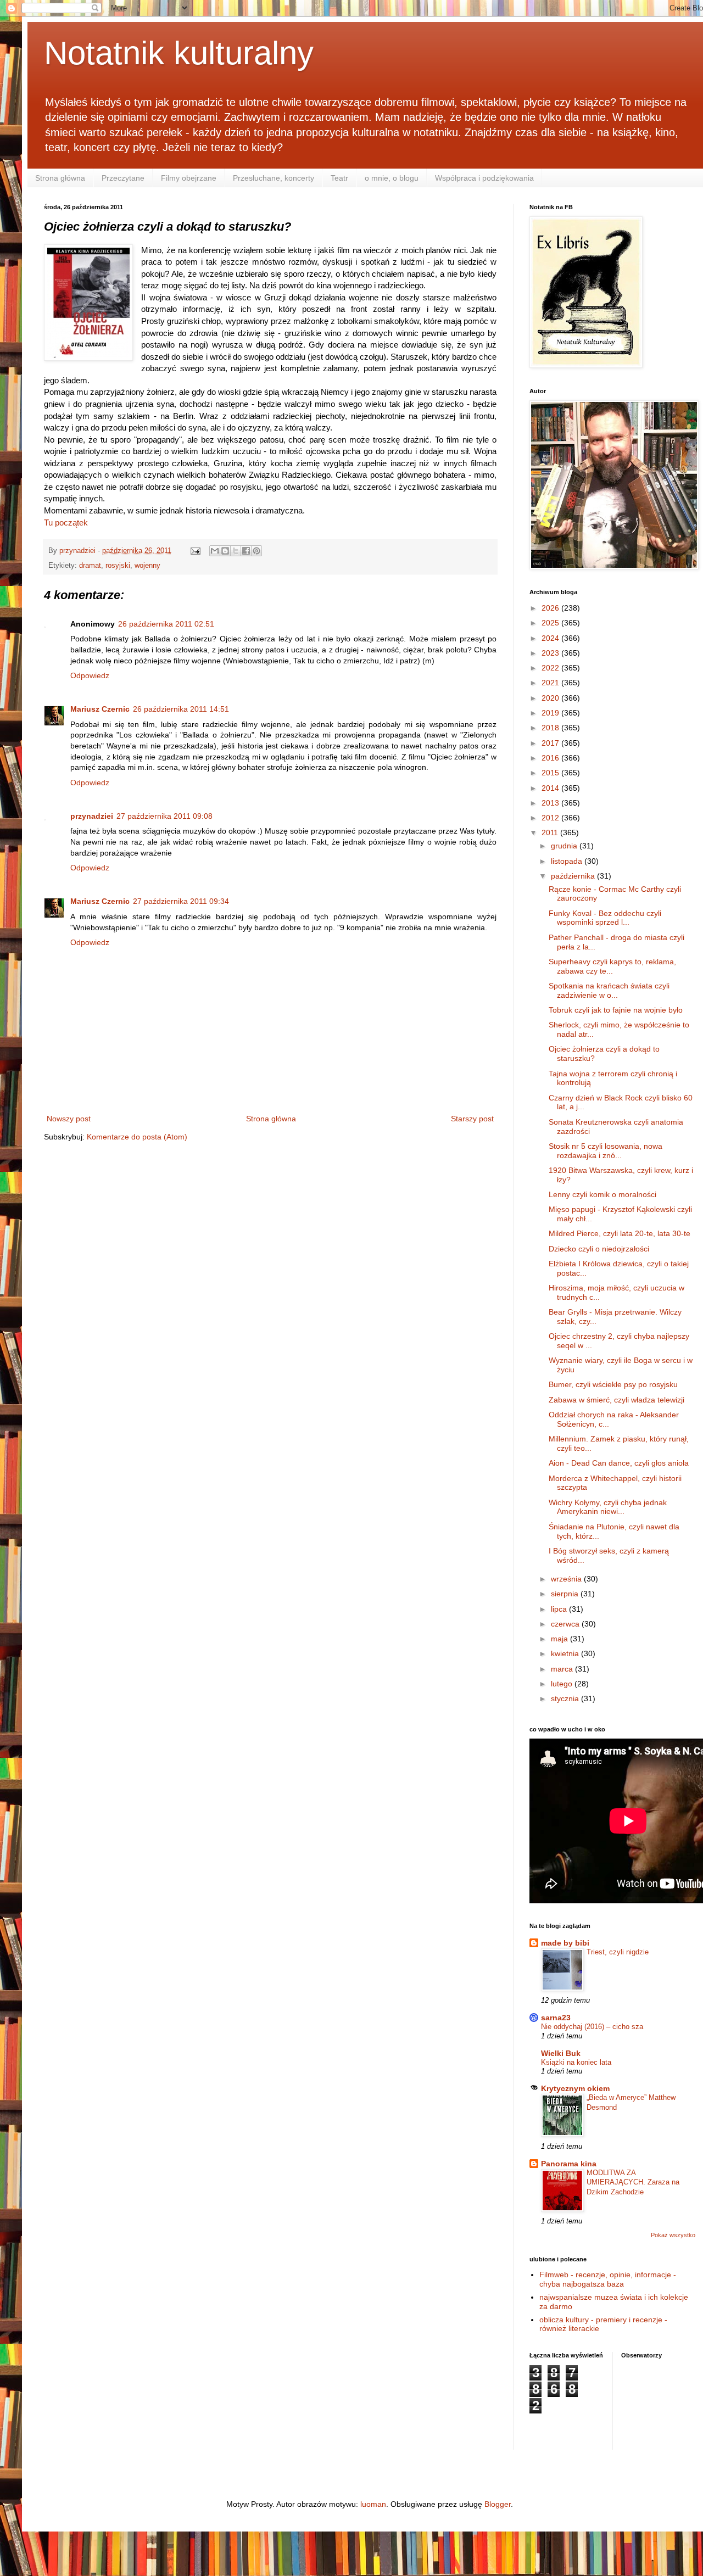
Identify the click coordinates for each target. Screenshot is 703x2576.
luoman (373, 2504)
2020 (551, 698)
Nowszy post (69, 1119)
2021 (551, 683)
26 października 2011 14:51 (181, 709)
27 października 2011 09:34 (181, 901)
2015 (551, 773)
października (574, 876)
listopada (568, 861)
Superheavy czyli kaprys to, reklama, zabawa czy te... (612, 966)
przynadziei (92, 816)
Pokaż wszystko (673, 2235)
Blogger (498, 2504)
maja (560, 1639)
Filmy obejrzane (189, 178)
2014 (551, 788)
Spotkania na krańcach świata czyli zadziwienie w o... (609, 990)
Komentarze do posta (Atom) (137, 1137)
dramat (90, 566)
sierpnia (566, 1594)
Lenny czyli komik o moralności (602, 1194)
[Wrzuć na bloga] (225, 551)
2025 (551, 623)
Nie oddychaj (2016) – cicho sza (592, 2027)
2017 (551, 743)
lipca (560, 1609)
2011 (551, 832)
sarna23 (556, 2018)
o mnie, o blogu (392, 178)
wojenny (147, 566)
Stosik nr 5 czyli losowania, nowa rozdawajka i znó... (606, 1151)
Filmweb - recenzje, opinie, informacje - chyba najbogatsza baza (608, 2279)
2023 (551, 653)
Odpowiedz (90, 675)
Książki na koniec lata (576, 2062)
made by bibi (565, 1943)
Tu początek (66, 523)
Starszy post (472, 1119)
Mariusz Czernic (100, 709)
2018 (551, 728)
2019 (551, 713)
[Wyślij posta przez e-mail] (195, 551)
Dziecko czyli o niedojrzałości (599, 1249)
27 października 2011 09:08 (164, 816)
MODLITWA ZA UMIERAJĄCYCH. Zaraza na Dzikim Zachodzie (633, 2182)
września (567, 1579)
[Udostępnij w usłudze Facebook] (246, 551)
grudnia (565, 846)
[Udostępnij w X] (236, 551)
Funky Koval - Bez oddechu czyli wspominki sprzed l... (605, 918)
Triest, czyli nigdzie (618, 1952)
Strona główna (60, 178)
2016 (551, 758)
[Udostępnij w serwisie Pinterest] (256, 551)
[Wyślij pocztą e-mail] (215, 551)
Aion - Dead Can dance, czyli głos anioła (619, 1463)
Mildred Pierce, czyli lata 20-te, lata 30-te (620, 1233)
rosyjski (118, 566)
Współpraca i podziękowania (484, 178)
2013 (551, 803)
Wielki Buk (561, 2053)
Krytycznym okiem (575, 2088)
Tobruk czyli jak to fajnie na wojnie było (616, 1010)
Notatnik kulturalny (179, 53)
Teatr (339, 178)
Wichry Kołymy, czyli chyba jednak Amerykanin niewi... (608, 1507)
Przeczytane (123, 178)
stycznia (566, 1698)
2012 (551, 818)
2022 (551, 668)
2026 (551, 608)
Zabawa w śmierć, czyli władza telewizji (616, 1400)
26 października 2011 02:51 (166, 624)
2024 (551, 638)
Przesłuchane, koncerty (274, 178)
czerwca (566, 1624)
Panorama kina (569, 2164)
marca (563, 1669)
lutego (563, 1684)
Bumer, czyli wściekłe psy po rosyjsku (613, 1384)
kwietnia (566, 1653)
